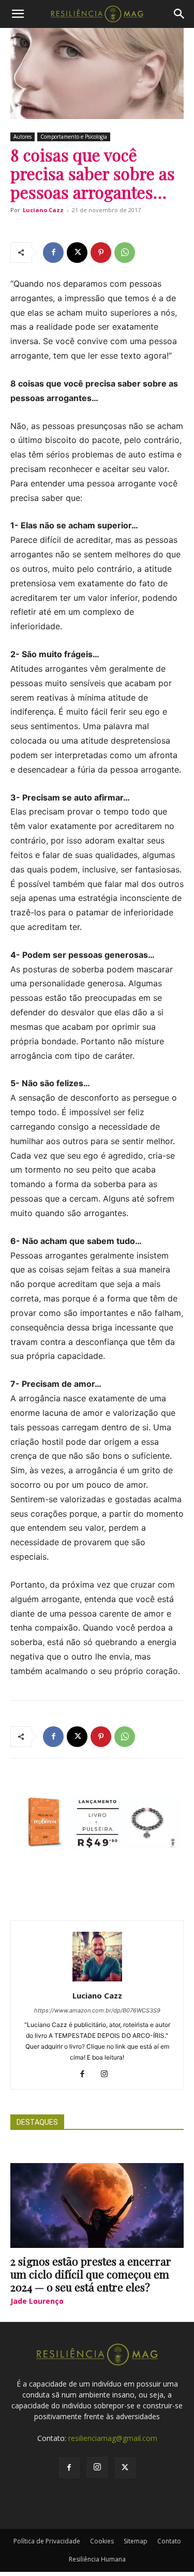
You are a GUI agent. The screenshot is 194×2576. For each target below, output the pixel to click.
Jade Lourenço (37, 2301)
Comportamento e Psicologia (74, 137)
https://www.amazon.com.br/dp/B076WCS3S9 (97, 2010)
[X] (77, 253)
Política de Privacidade (47, 2541)
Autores (23, 137)
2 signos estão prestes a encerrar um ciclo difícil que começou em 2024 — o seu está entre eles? (91, 2274)
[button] (18, 14)
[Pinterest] (101, 253)
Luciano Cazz (43, 210)
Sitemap (136, 2541)
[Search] (180, 14)
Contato (169, 2541)
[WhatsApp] (125, 253)
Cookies (102, 2541)
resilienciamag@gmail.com (113, 2438)
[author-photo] (97, 1981)
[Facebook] (53, 253)
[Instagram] (108, 2075)
